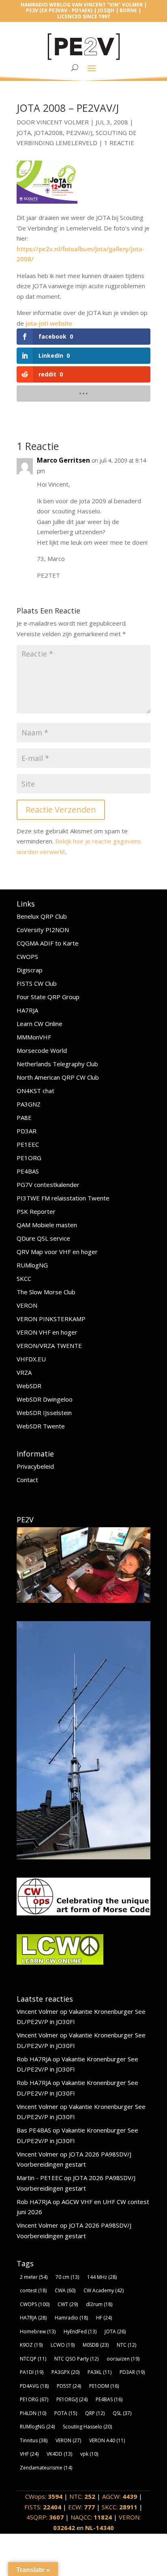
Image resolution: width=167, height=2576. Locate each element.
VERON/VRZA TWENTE (49, 1346)
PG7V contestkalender (48, 1185)
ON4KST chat (35, 1091)
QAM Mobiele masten (47, 1225)
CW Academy (104, 2290)
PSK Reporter (36, 1211)
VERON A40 (107, 2440)
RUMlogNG (32, 1265)
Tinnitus (34, 2440)
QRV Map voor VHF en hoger (57, 1252)
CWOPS (27, 956)
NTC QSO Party (76, 2359)
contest (33, 2290)
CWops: (44, 2496)
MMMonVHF (34, 1037)
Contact (27, 1480)
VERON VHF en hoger (47, 1332)
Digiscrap (30, 970)
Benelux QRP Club (42, 916)
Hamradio (71, 2318)
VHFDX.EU (31, 1359)
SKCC (24, 1278)
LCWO (63, 2345)
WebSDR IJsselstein (44, 1413)
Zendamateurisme (46, 2468)
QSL (122, 2413)
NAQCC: (91, 2517)
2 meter (34, 2277)
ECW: (81, 2507)
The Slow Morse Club (46, 1292)
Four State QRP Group (48, 997)
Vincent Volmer (63, 122)
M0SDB (96, 2345)
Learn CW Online (40, 1024)
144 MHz (102, 2277)
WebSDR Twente (41, 1426)
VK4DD (59, 2454)
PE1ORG (29, 1158)
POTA (66, 2413)
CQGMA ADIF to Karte (48, 943)
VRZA (24, 1372)
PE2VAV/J (79, 133)
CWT (68, 2304)
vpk (89, 2454)
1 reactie (119, 143)
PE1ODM (104, 2386)
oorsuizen (123, 2359)
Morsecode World (42, 1050)
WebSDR (29, 1386)
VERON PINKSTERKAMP (51, 1319)
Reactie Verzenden (61, 810)
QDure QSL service (43, 1238)
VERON (27, 1305)
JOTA (24, 133)
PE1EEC (28, 1144)
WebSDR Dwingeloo (45, 1399)
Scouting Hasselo (87, 2427)
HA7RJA (27, 1010)
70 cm (67, 2277)
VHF (29, 2454)
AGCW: (120, 2496)
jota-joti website (49, 323)
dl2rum (99, 2304)
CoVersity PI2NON (43, 930)
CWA (65, 2290)
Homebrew (38, 2331)
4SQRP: (45, 2517)
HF (104, 2318)
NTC (126, 2345)
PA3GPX (65, 2372)
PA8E (24, 1117)
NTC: (82, 2496)
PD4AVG (34, 2386)
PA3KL (100, 2372)
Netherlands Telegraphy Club (57, 1064)
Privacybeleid (35, 1466)
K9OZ (31, 2345)
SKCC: (120, 2507)
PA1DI (32, 2372)
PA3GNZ (29, 1104)
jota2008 (48, 133)
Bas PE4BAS (34, 2130)
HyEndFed (80, 2331)
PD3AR (27, 1131)
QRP (95, 2413)
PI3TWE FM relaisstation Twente (63, 1198)
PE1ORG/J (72, 2399)
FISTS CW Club (37, 983)
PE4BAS (28, 1171)
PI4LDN (33, 2413)
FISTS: (43, 2507)
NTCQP (33, 2359)
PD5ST (69, 2386)
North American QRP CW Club (58, 1077)
